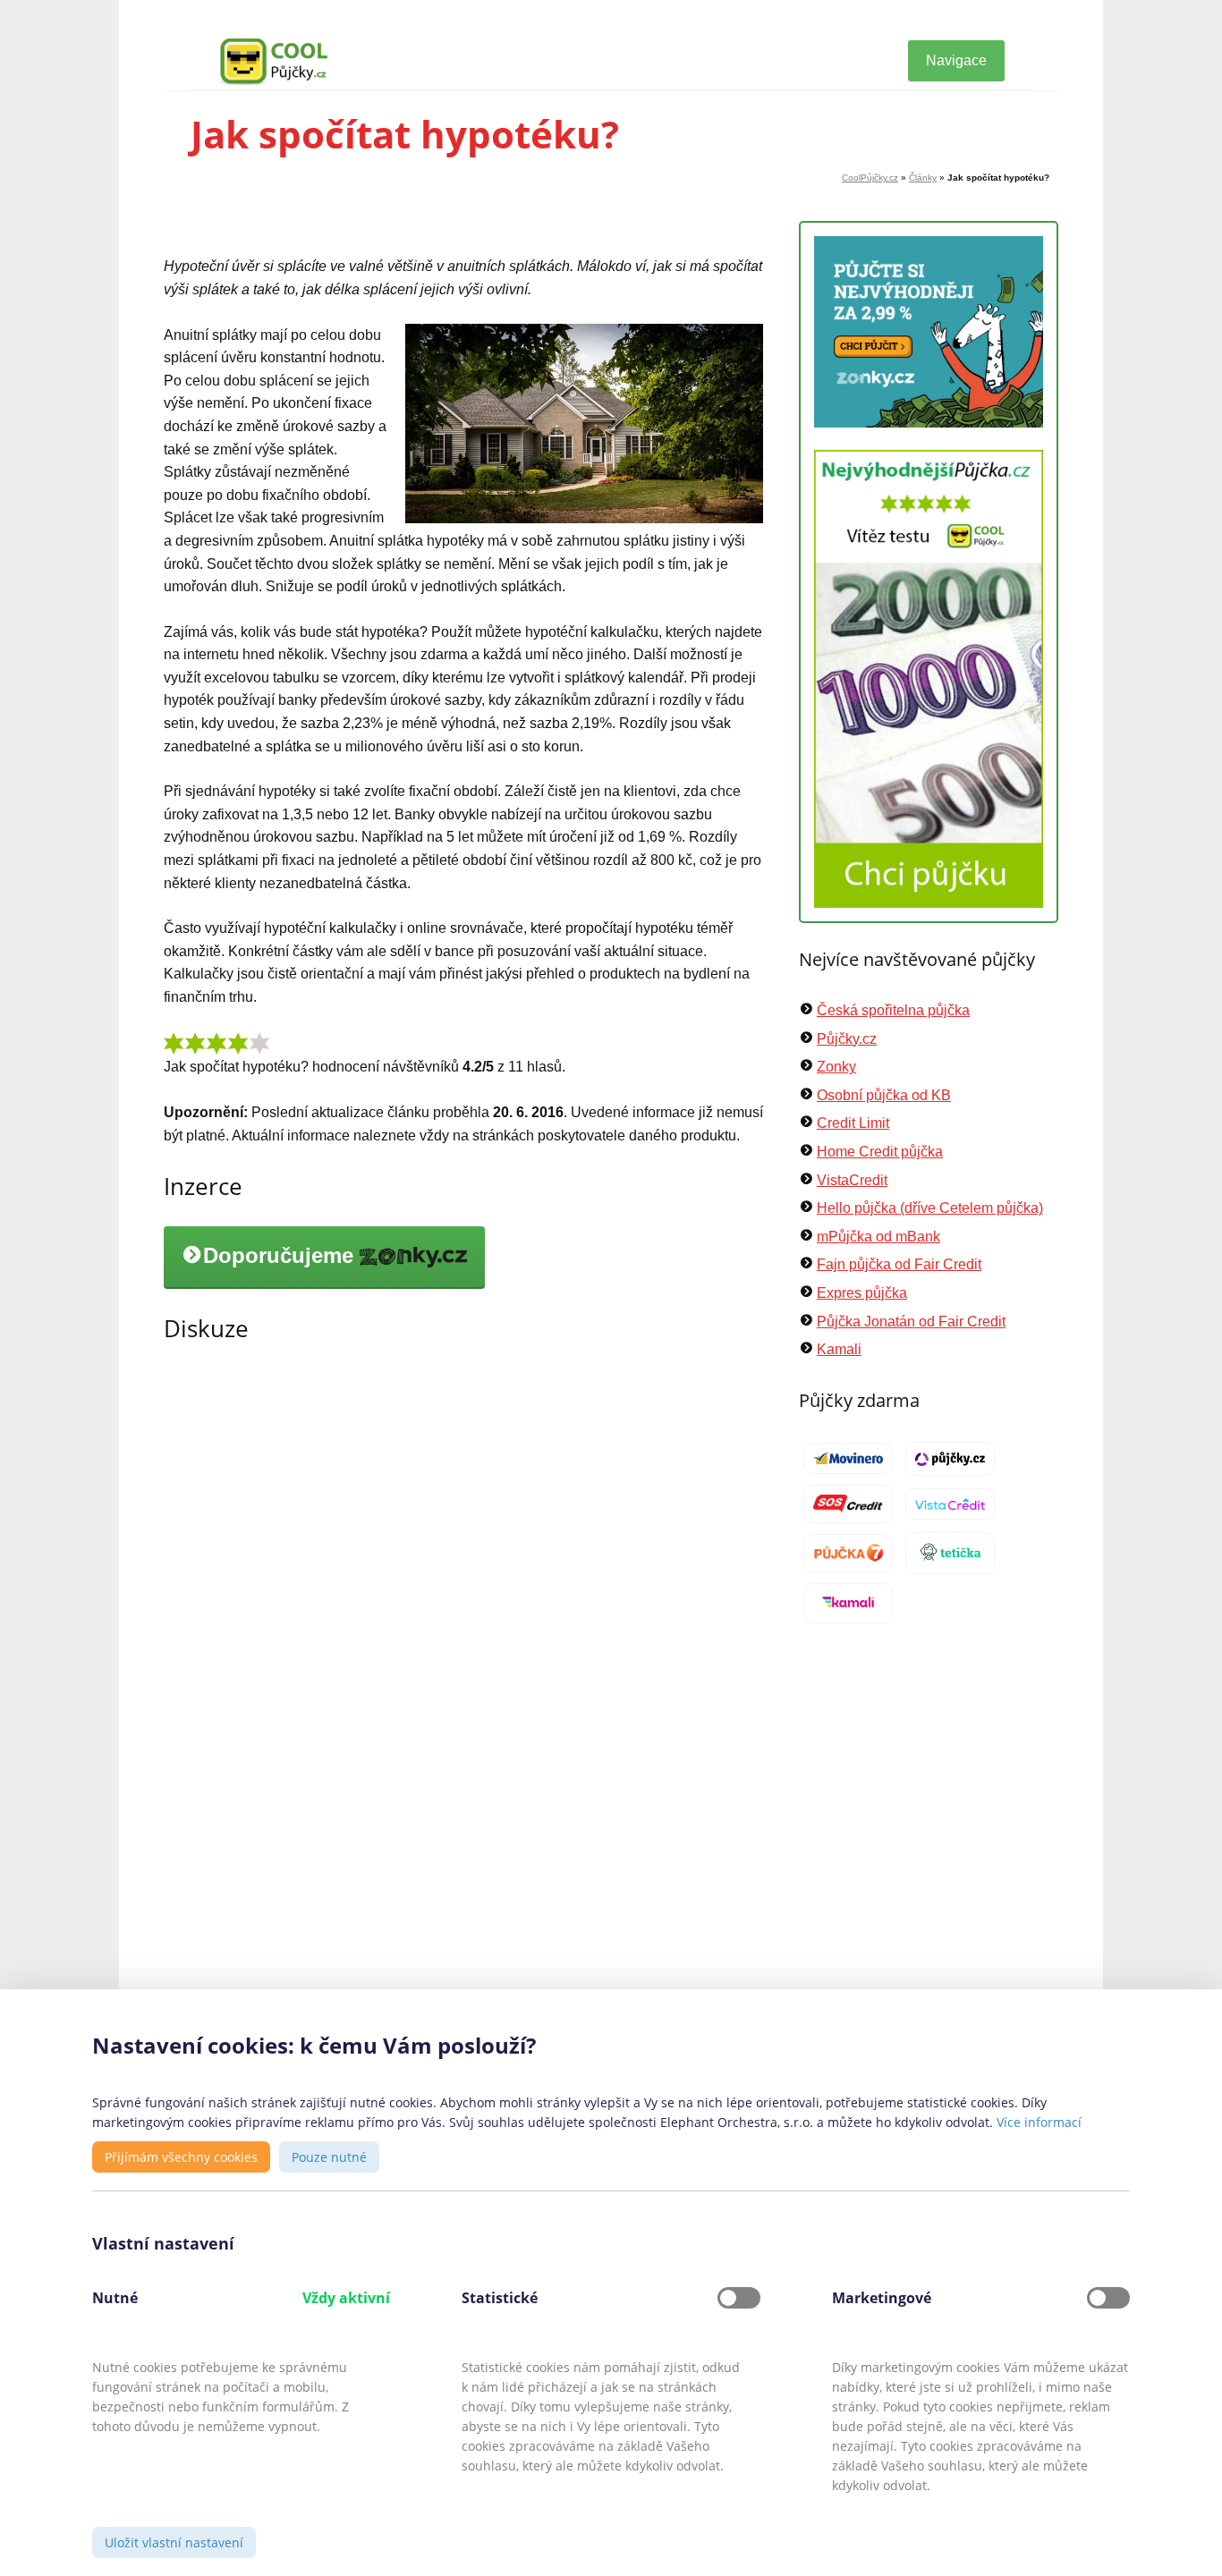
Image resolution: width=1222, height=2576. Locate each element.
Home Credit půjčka (880, 1152)
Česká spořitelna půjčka (893, 1010)
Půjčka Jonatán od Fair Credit (911, 1322)
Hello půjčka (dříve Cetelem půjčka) (930, 1208)
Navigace (956, 60)
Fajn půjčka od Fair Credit (899, 1264)
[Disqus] (463, 1615)
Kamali (839, 1349)
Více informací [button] (1039, 2122)
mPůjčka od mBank (878, 1237)
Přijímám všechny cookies (181, 2157)
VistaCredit (852, 1180)
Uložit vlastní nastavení (174, 2542)
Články (923, 178)
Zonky (836, 1067)
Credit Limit (853, 1123)
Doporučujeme (281, 1256)
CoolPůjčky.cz (870, 178)
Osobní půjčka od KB (884, 1095)
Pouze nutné (329, 2157)
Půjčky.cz (847, 1039)
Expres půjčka (862, 1293)
